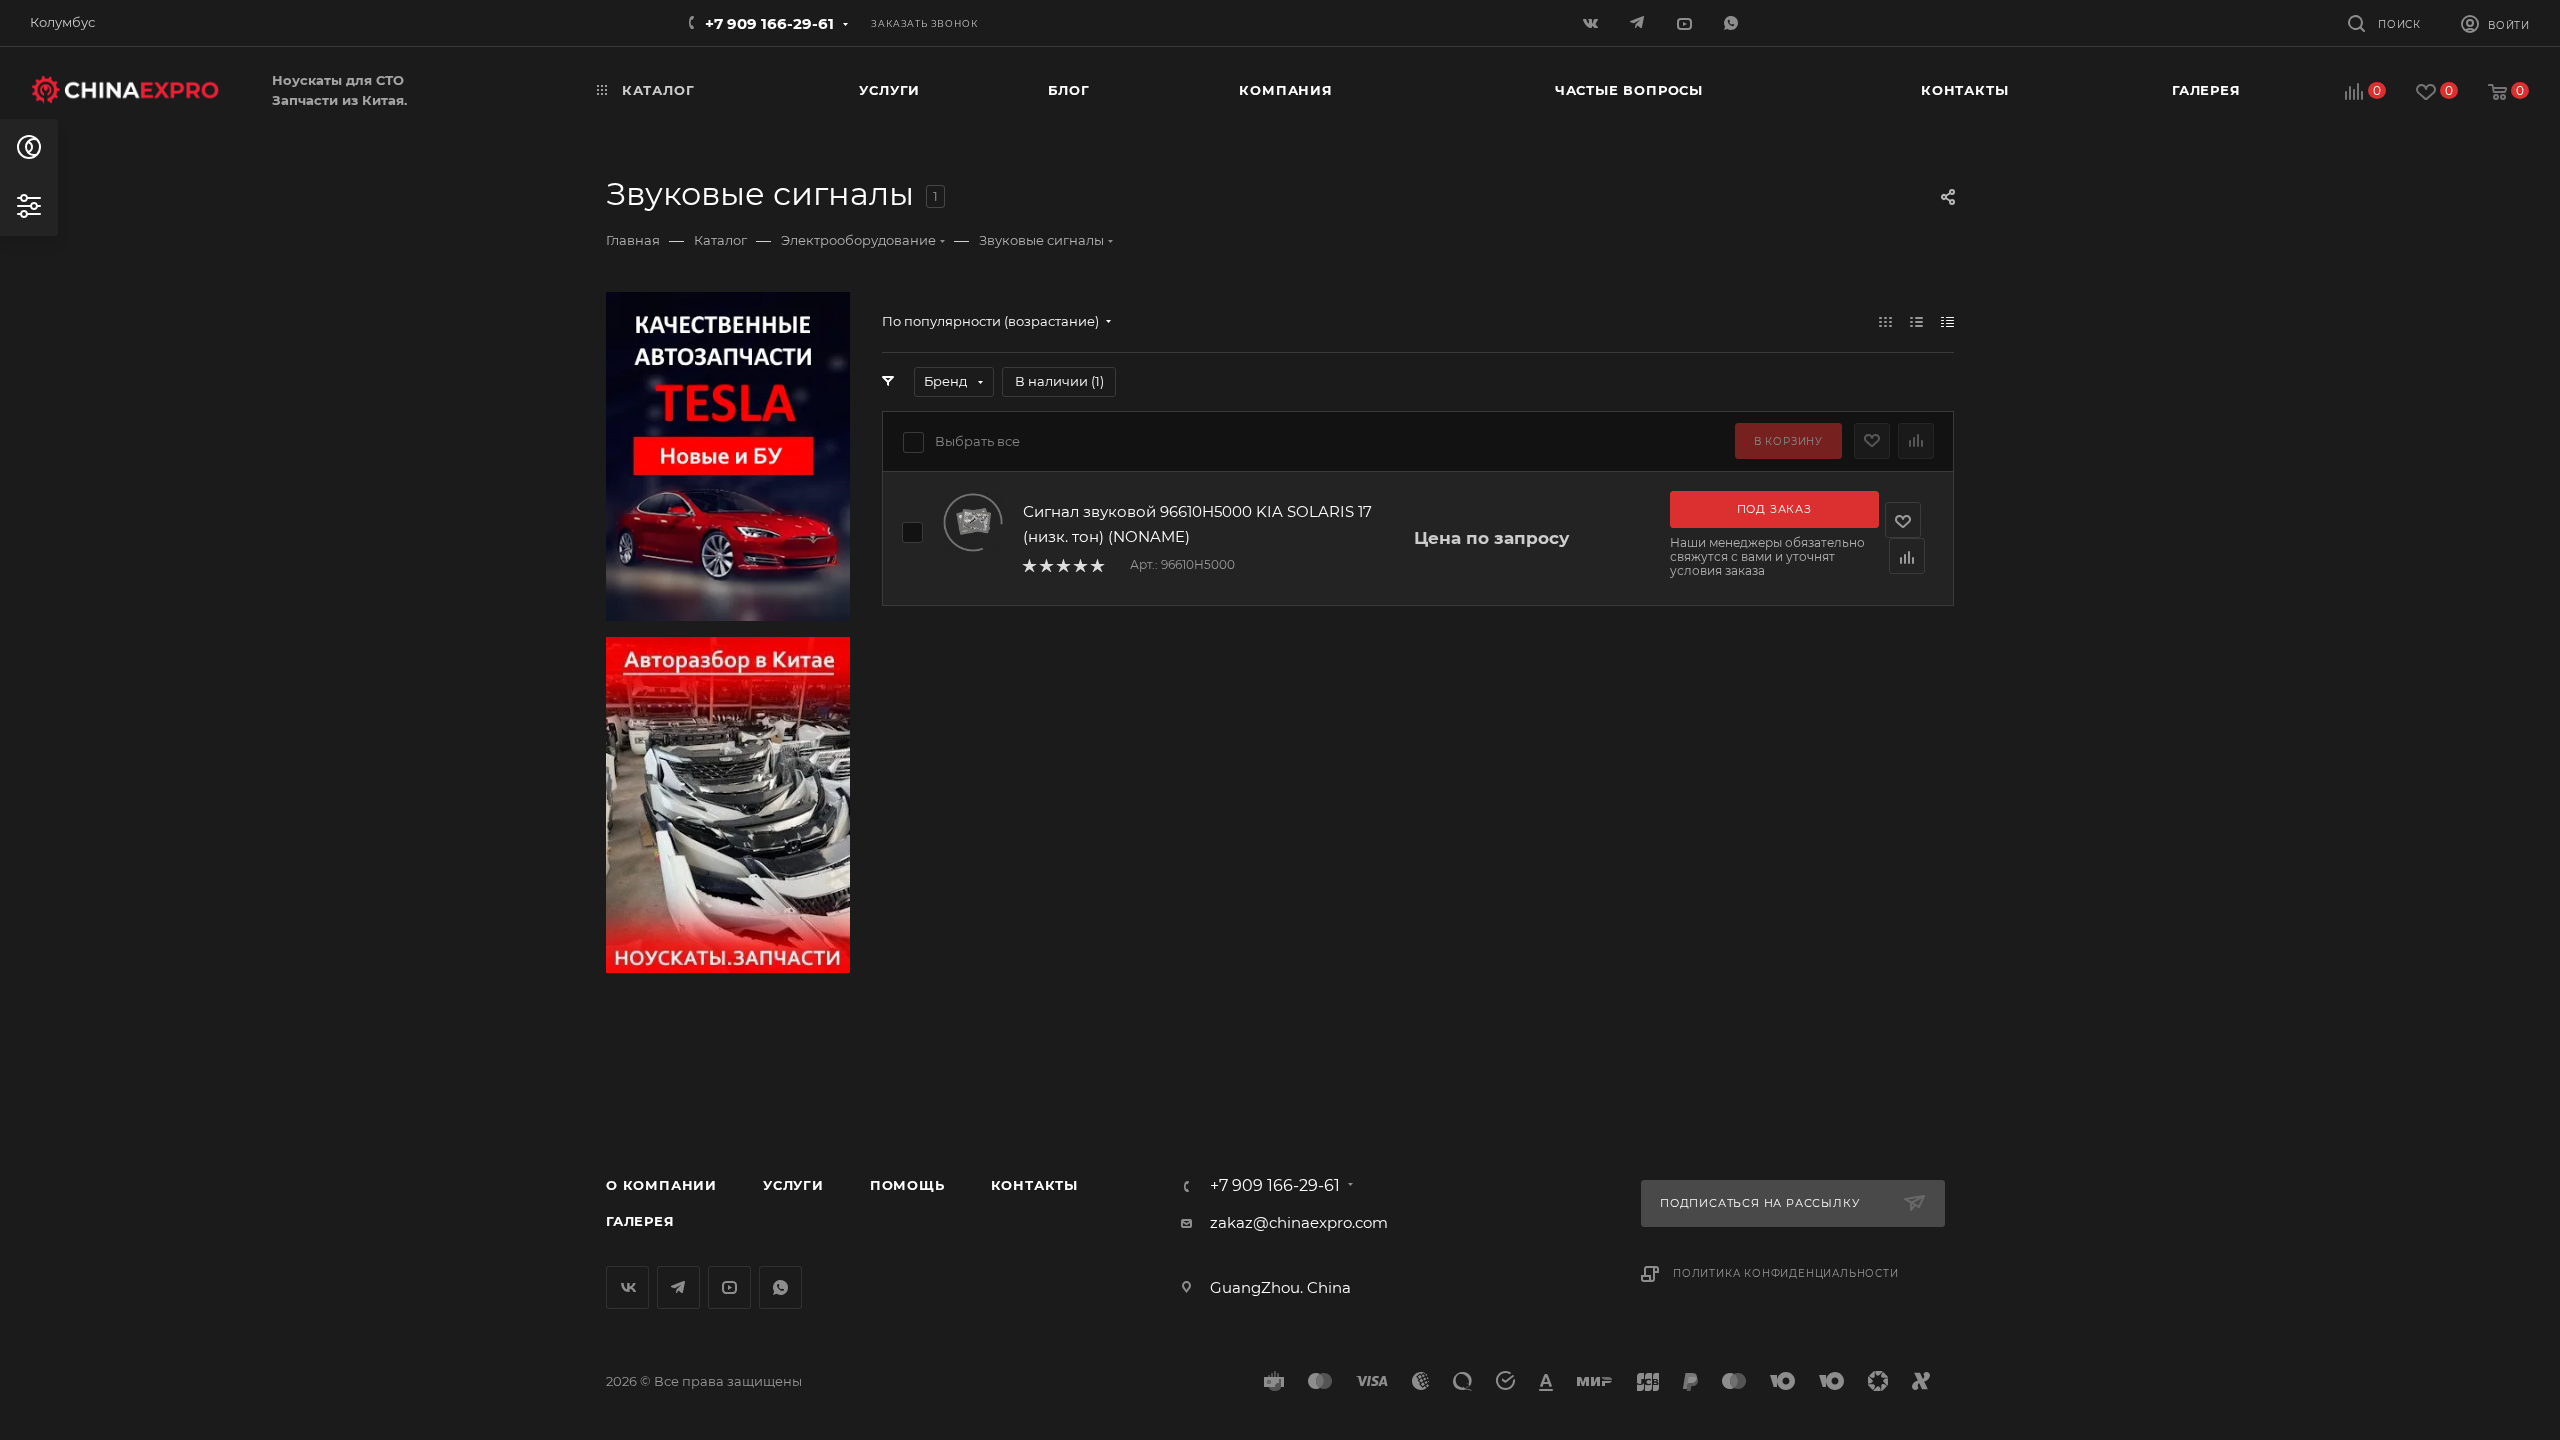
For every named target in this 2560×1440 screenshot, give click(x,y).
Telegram (678, 1287)
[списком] (1916, 321)
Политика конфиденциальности (1786, 1273)
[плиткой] (1885, 321)
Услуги (793, 1185)
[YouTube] (1686, 22)
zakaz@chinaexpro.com (1299, 1222)
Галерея (640, 1221)
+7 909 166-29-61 (769, 23)
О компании (661, 1185)
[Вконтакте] (1592, 22)
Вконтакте (627, 1287)
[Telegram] (1639, 22)
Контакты (1034, 1185)
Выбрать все (977, 441)
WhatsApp (1733, 22)
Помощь (907, 1185)
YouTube (729, 1287)
